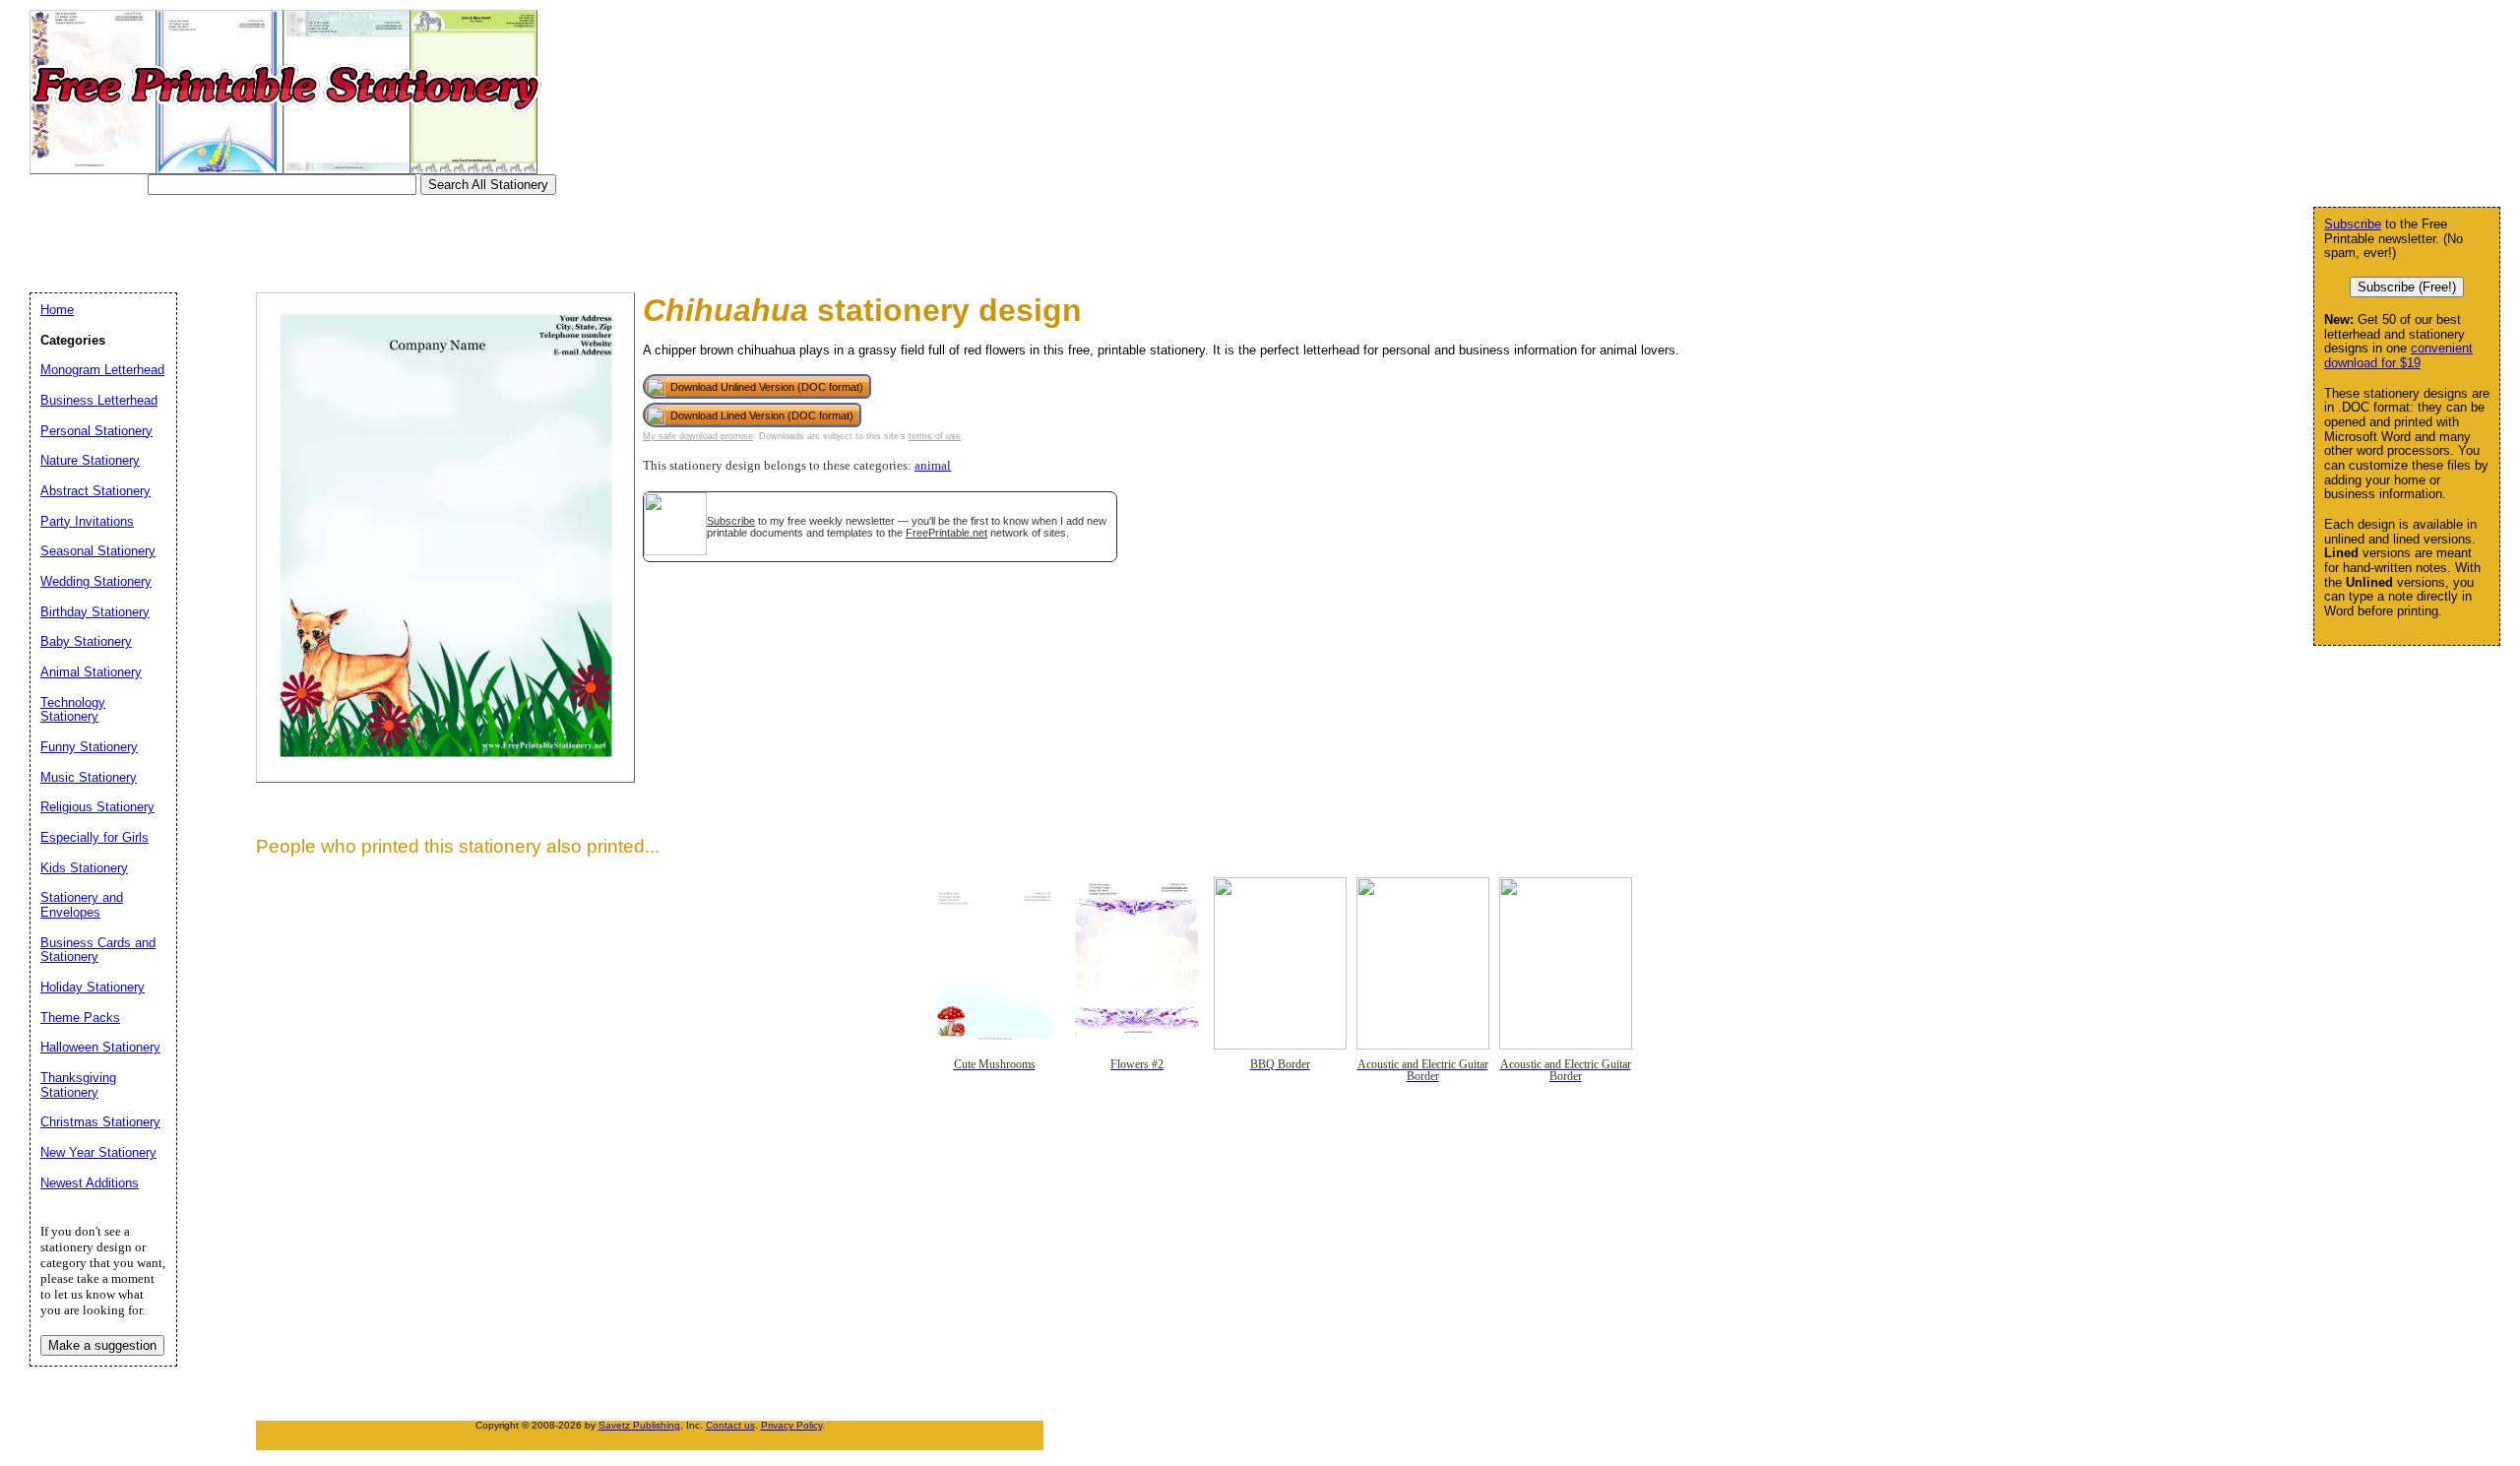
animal (933, 466)
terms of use (935, 436)
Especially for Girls (94, 837)
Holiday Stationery (93, 987)
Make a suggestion (102, 1345)
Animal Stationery (91, 672)
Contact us (730, 1425)
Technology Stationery (73, 710)
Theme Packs (80, 1018)
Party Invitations (87, 521)
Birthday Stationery (95, 612)
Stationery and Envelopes (82, 905)
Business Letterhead (99, 400)
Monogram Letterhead (102, 370)
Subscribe (731, 521)
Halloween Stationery (100, 1047)
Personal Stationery (96, 431)
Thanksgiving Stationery (78, 1085)
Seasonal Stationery (98, 551)
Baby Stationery (86, 641)
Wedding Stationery (96, 581)
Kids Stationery (84, 868)
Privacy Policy (791, 1425)
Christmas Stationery (100, 1122)
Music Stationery (89, 777)
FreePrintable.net (946, 533)
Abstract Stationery (95, 491)
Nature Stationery (90, 460)
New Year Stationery (98, 1152)
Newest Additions (90, 1183)
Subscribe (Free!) (2407, 287)
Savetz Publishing (639, 1425)
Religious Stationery (97, 807)
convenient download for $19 (2398, 355)
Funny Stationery (89, 747)
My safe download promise (698, 436)
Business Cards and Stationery (98, 950)
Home (57, 310)
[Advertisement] (398, 239)
